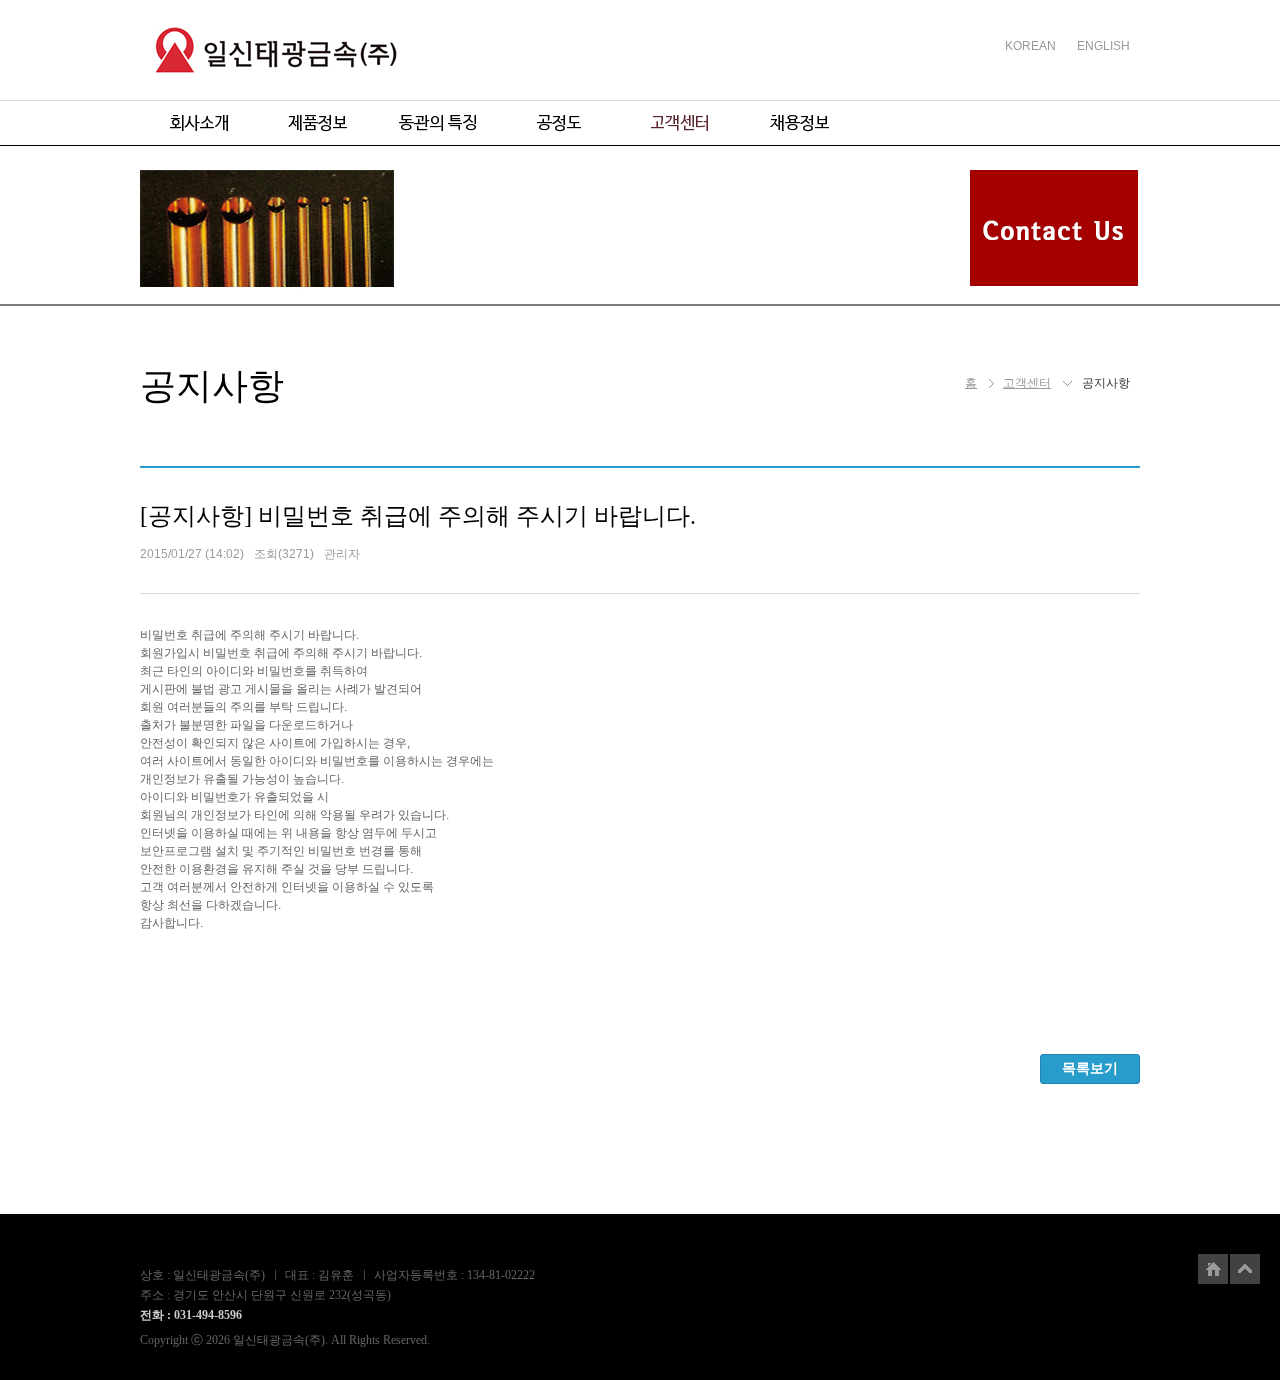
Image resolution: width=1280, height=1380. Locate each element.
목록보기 (1090, 1068)
